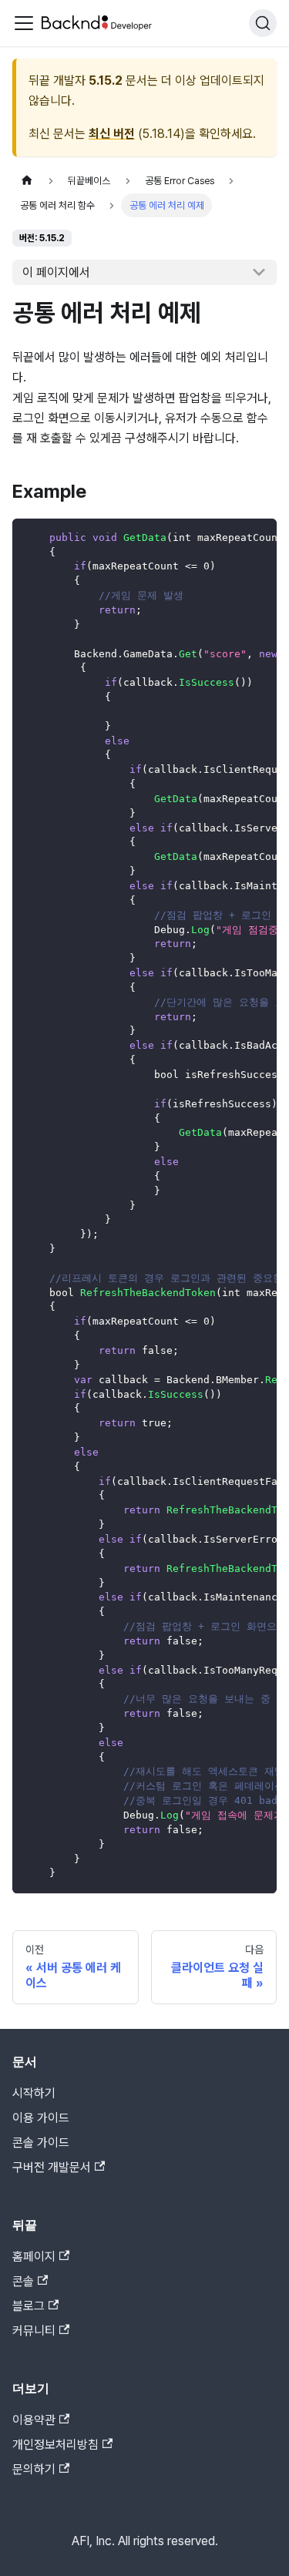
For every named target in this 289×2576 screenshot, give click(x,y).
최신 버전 (112, 134)
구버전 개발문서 (52, 2167)
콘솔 (23, 2281)
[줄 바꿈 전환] (230, 538)
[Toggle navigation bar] (24, 23)
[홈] (27, 181)
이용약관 (34, 2420)
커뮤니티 (34, 2331)
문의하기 (34, 2469)
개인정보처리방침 (55, 2445)
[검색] (263, 23)
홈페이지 (34, 2257)
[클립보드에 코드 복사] (258, 538)
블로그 (29, 2306)
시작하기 (34, 2093)
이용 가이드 (41, 2118)
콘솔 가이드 (41, 2143)
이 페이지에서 (56, 272)
